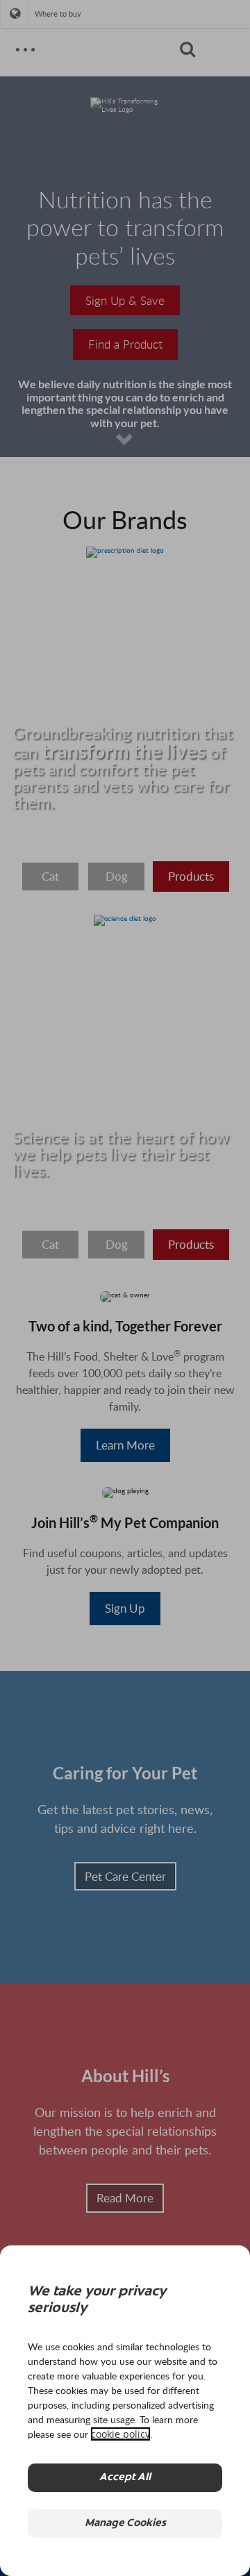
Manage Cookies (125, 2524)
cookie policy (120, 2434)
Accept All (125, 2478)
